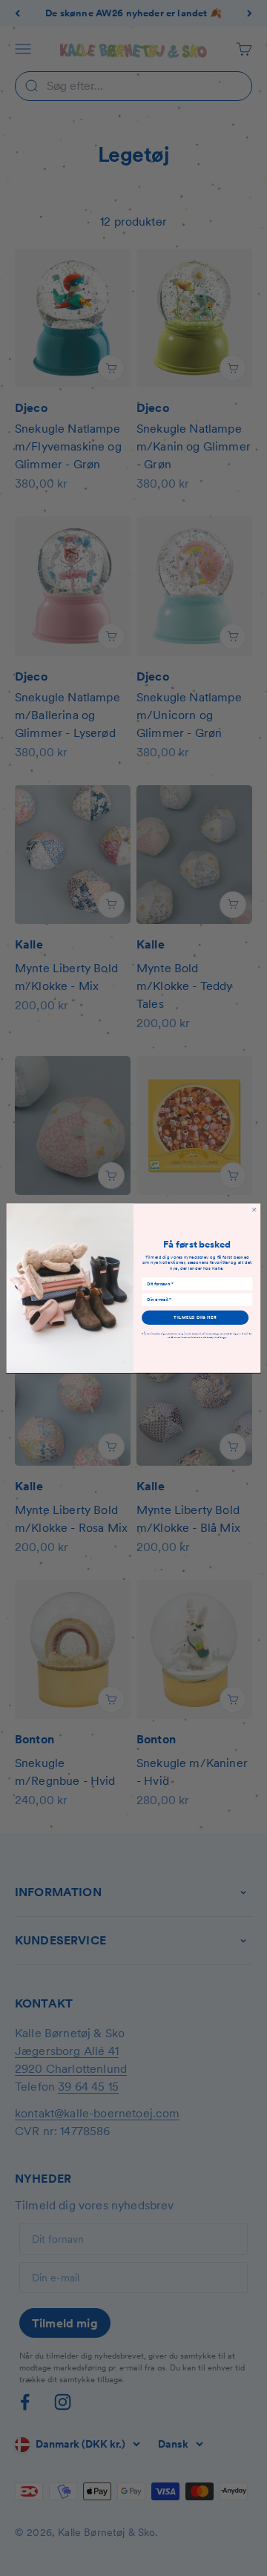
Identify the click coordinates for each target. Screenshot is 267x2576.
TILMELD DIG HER (195, 1318)
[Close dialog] (254, 1210)
